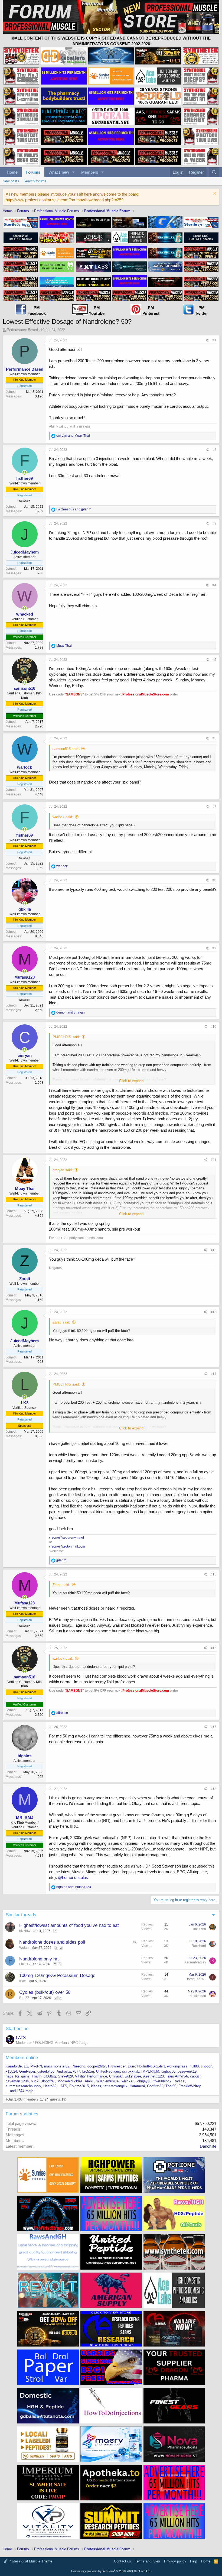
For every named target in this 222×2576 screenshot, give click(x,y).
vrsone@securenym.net (66, 1538)
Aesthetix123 (154, 2076)
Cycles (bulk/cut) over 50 (45, 1992)
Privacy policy (175, 2561)
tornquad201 (197, 1979)
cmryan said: (63, 1170)
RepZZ (24, 1998)
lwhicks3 (128, 2081)
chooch (207, 2066)
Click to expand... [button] (133, 1081)
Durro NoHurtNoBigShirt (146, 2066)
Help (194, 2561)
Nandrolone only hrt (39, 1959)
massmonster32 (57, 2066)
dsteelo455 (46, 2071)
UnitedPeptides (108, 2071)
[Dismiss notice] (214, 194)
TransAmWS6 (177, 2076)
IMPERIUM (150, 2071)
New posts (11, 181)
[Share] (207, 340)
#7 (214, 807)
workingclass (177, 2066)
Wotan (24, 1948)
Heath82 (50, 2086)
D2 (26, 2066)
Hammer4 (137, 2086)
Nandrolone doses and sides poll (52, 1942)
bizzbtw (25, 1931)
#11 (214, 1160)
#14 (213, 1374)
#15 (213, 1574)
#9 (214, 948)
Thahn (37, 2076)
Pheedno (78, 2066)
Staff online (17, 2029)
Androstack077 (68, 2071)
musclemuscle (107, 2081)
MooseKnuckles (70, 2081)
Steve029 (65, 2076)
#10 (213, 1027)
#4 (214, 585)
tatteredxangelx (115, 2086)
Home (12, 172)
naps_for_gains (18, 2076)
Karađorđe (14, 2066)
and (73, 436)
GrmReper (27, 2071)
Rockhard (199, 1946)
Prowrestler (117, 2066)
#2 (214, 450)
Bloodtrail (48, 2081)
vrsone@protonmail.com (67, 1546)
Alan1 (89, 2081)
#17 (213, 1727)
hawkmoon (198, 1996)
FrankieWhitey (190, 2086)
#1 (214, 340)
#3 (214, 523)
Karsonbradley (195, 1962)
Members (90, 172)
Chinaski (116, 2076)
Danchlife (208, 2146)
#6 (214, 738)
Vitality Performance (91, 2076)
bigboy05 (168, 2071)
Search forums (35, 181)
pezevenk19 (187, 2071)
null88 (194, 2066)
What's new (59, 172)
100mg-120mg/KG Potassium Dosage (57, 1975)
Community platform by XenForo (111, 2571)
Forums (33, 172)
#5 (214, 660)
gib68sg (50, 2076)
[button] (73, 172)
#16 (213, 1648)
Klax (22, 1981)
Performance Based (22, 330)
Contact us (123, 2561)
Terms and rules (147, 2561)
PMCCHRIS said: (66, 1037)
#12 (213, 1250)
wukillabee (133, 2076)
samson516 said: (66, 749)
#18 (213, 1789)
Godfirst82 (155, 2086)
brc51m (88, 2071)
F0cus (24, 1964)
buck (35, 2081)
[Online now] (25, 473)
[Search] (214, 172)
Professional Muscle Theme (30, 2561)
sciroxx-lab (131, 2071)
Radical (179, 2081)
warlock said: (63, 817)
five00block (162, 2081)
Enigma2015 (79, 2086)
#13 (213, 1312)
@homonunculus (73, 1877)
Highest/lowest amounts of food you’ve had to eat (69, 1925)
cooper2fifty (97, 2066)
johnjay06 (144, 2081)
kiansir (96, 2086)
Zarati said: (61, 1322)
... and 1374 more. (20, 2091)
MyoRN (36, 2066)
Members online (22, 2058)
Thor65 (171, 2086)
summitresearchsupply (23, 2086)
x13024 (11, 2071)
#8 (214, 880)
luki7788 (200, 1929)
